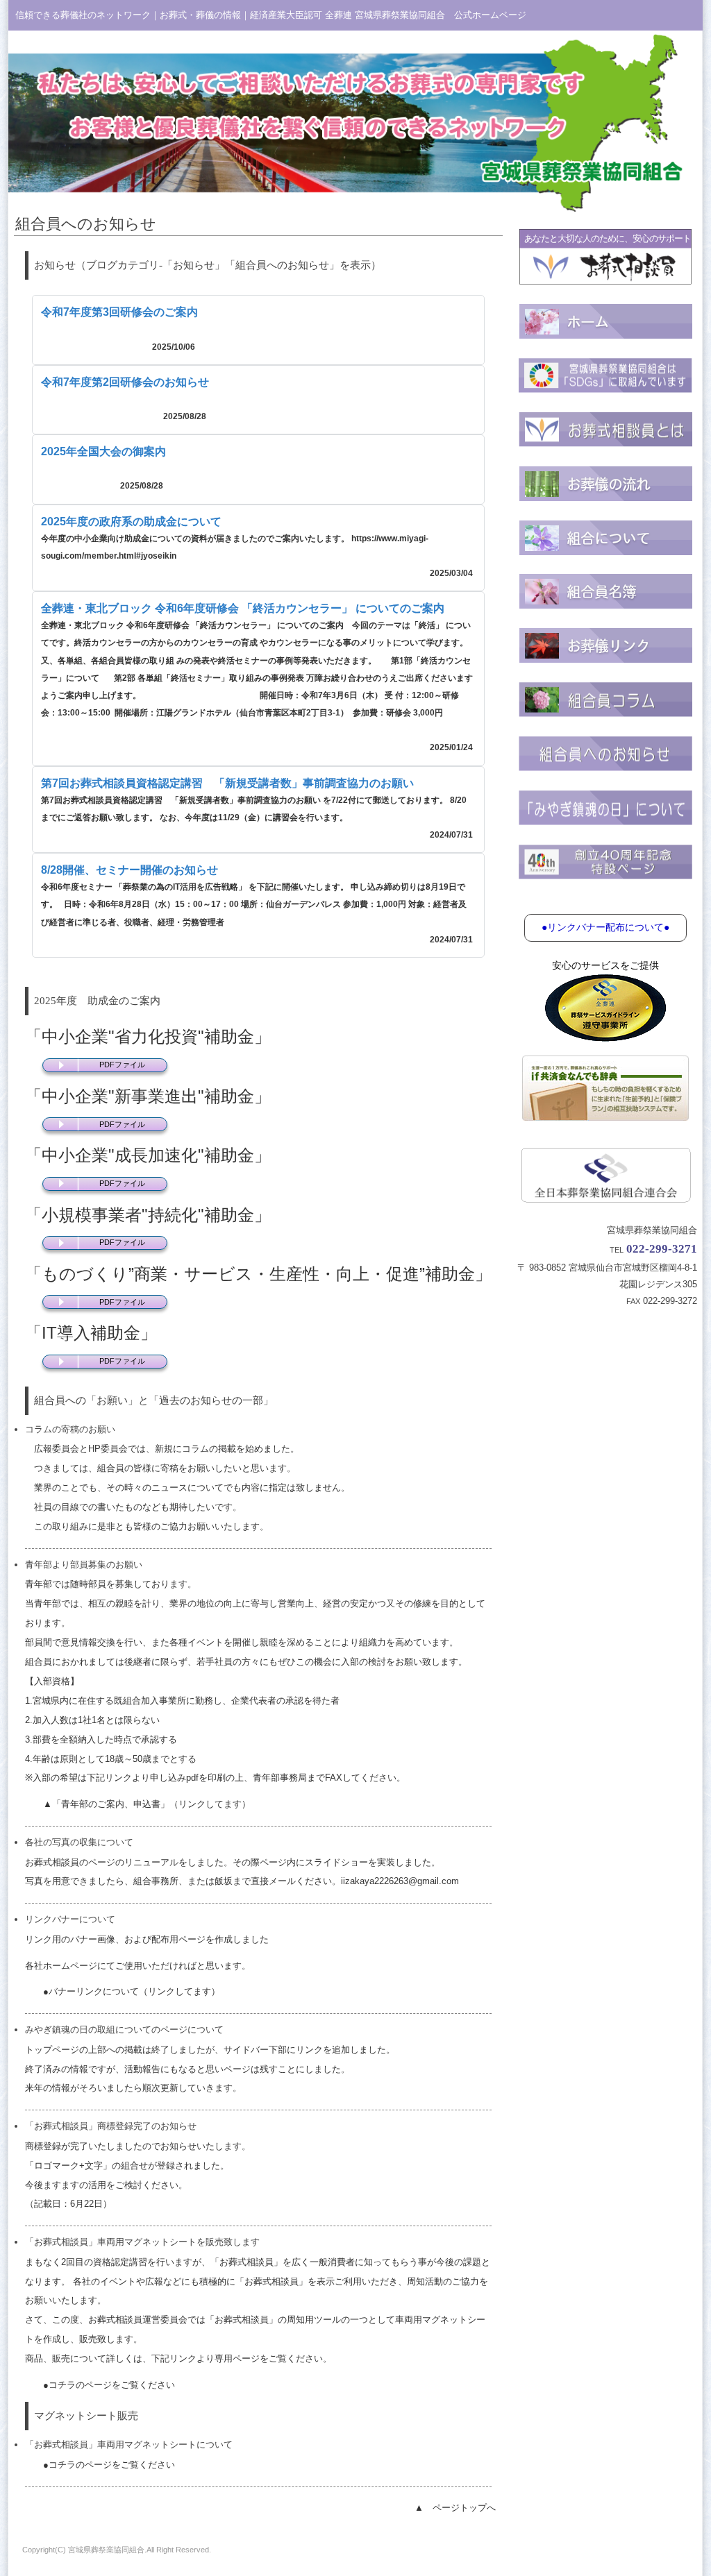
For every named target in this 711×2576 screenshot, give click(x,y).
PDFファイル (122, 1065)
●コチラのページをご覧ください (109, 2385)
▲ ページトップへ (455, 2508)
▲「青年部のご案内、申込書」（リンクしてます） (147, 1804)
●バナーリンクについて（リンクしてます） (132, 1991)
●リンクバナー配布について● (605, 927)
